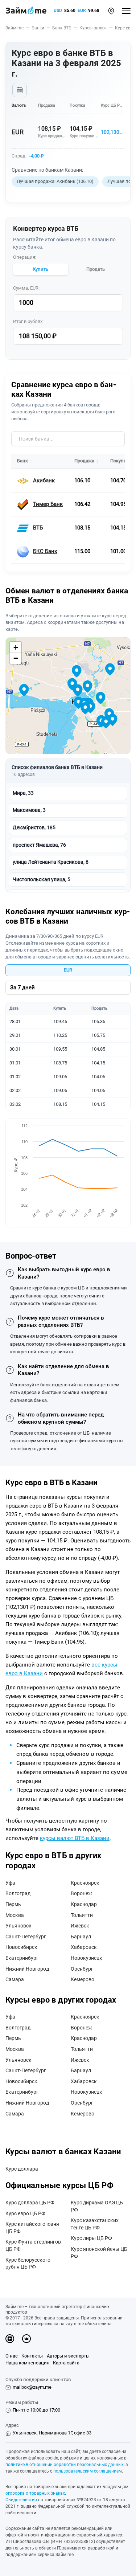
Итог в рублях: (28, 321)
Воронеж (81, 1893)
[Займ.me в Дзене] (10, 2339)
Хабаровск (84, 1947)
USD (58, 11)
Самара (15, 1979)
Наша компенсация (27, 2363)
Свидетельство (21, 2500)
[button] (111, 11)
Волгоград (18, 1893)
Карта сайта (66, 2363)
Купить (40, 269)
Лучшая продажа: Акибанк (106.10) (55, 181)
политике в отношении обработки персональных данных (65, 2465)
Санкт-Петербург (26, 1937)
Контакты (32, 2356)
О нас (12, 2356)
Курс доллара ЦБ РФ (30, 2203)
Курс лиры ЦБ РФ (91, 2238)
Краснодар (84, 1904)
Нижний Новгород (27, 1969)
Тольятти (82, 1915)
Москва (15, 1915)
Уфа (10, 1883)
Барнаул (81, 1937)
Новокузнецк (86, 1958)
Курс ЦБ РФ (112, 105)
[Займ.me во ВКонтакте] (26, 2339)
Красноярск (85, 1883)
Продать (96, 269)
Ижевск (80, 1926)
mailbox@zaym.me (32, 2387)
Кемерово (83, 1979)
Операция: (25, 257)
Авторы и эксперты (68, 2356)
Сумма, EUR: (26, 288)
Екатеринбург (22, 1958)
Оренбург (82, 1969)
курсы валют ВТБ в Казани (75, 1838)
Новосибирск (21, 1947)
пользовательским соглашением (88, 2471)
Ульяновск (18, 1926)
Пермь (13, 1904)
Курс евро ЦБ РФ (25, 2213)
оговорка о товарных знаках (35, 2493)
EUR (82, 11)
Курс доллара (22, 2169)
